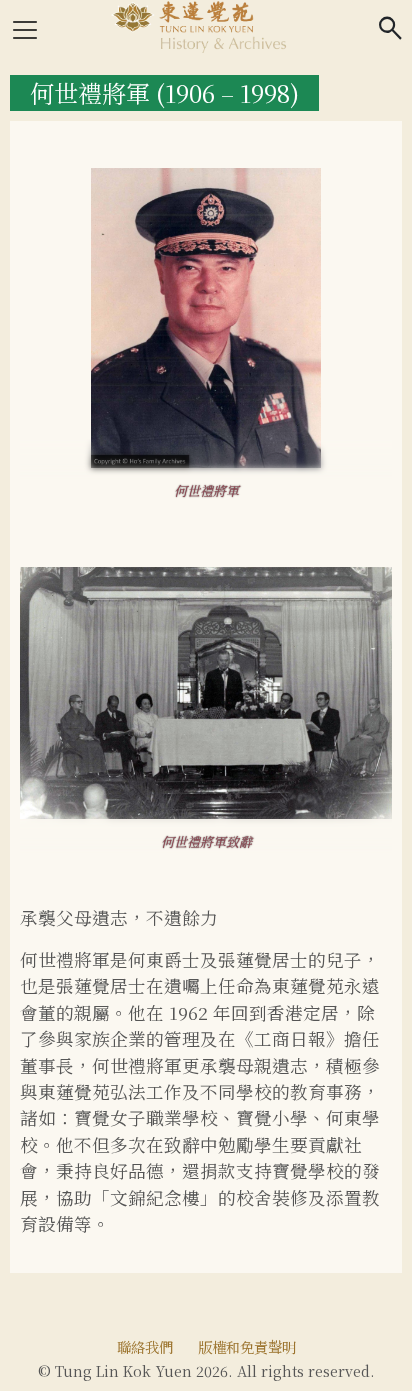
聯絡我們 (145, 1346)
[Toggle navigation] (25, 30)
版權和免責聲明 (247, 1346)
